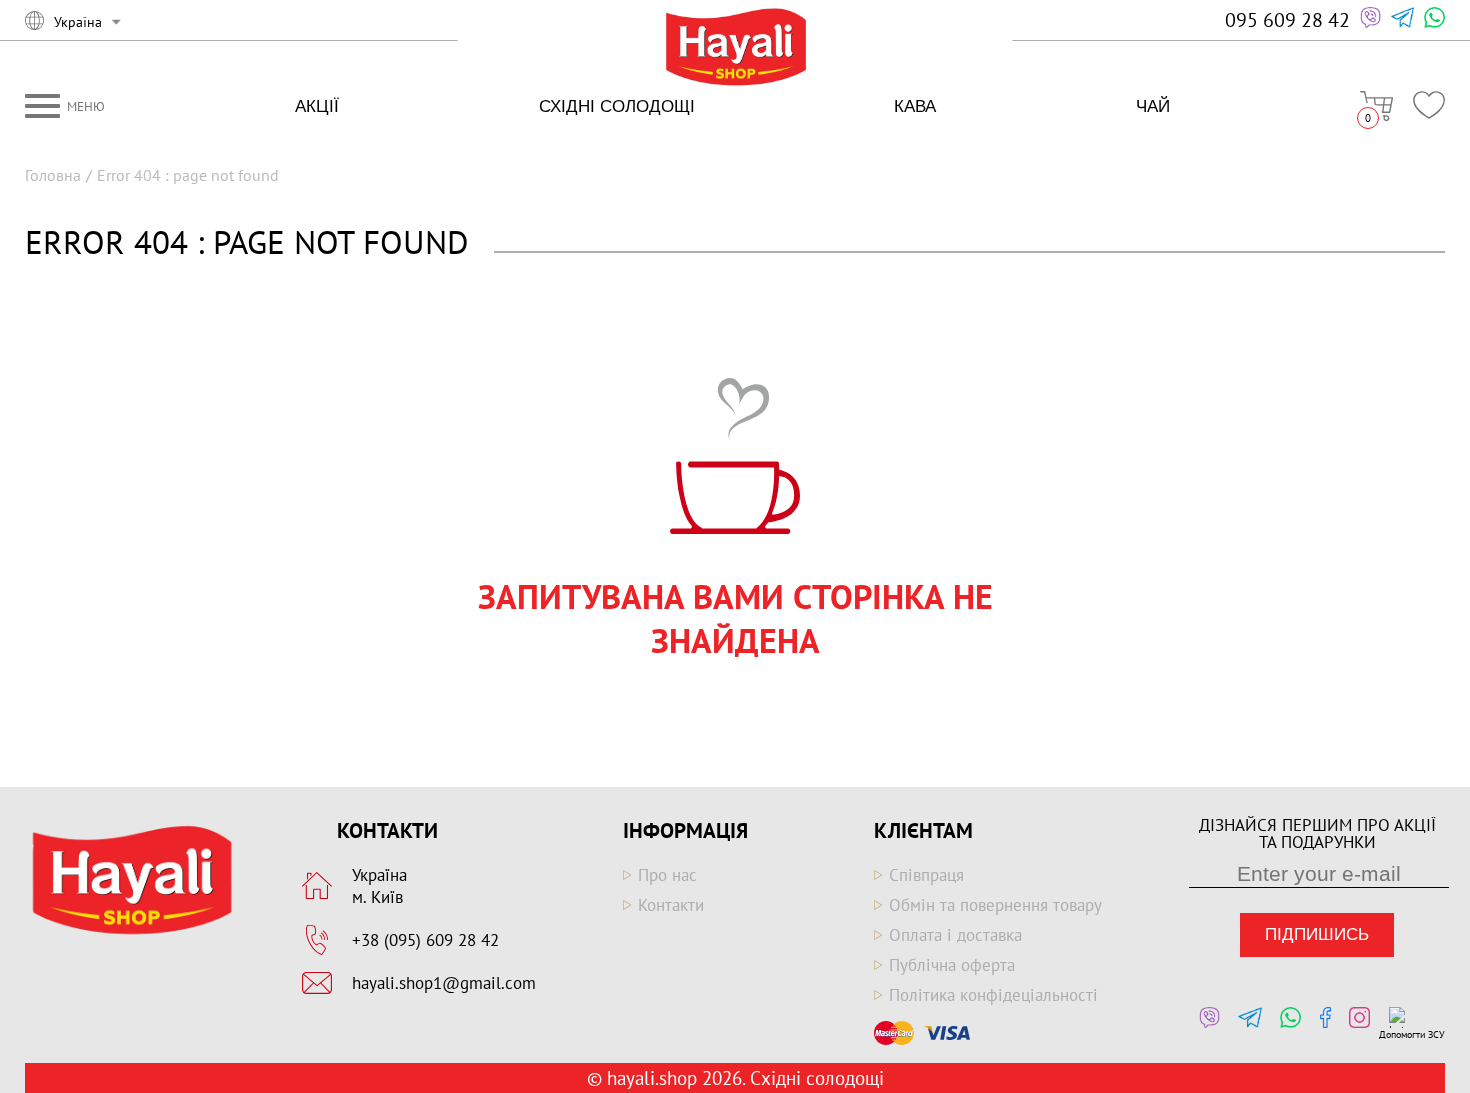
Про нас (667, 875)
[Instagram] (1354, 1024)
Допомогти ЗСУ (1412, 1034)
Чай (1153, 106)
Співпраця (926, 875)
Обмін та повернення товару (995, 905)
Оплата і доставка (955, 935)
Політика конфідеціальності (993, 995)
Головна (53, 175)
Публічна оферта (952, 965)
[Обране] (1429, 105)
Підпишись (1317, 934)
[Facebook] (1320, 1024)
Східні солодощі (617, 106)
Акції (317, 106)
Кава (915, 106)
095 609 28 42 (1287, 20)
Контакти (671, 905)
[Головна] (735, 48)
